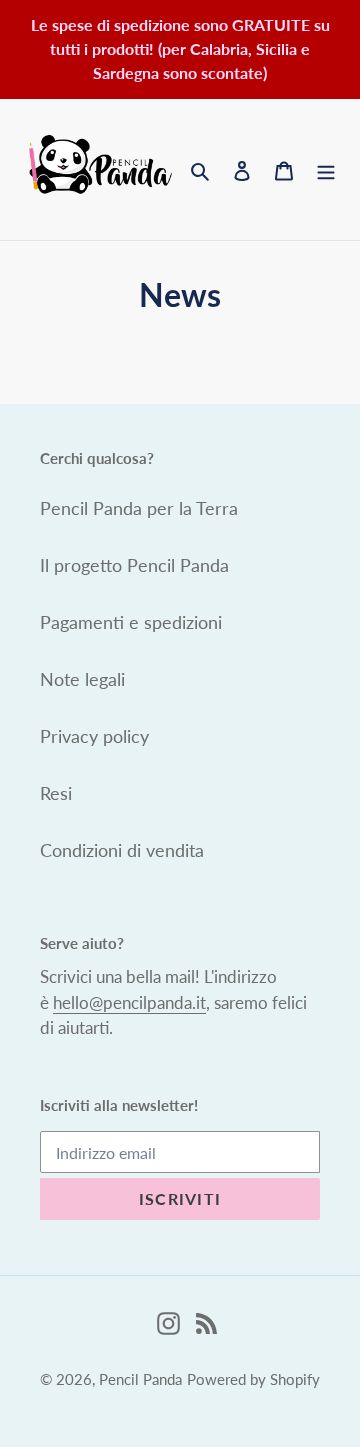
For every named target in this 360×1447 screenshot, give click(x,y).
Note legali (82, 679)
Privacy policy (94, 736)
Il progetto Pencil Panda (134, 565)
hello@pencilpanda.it (129, 1002)
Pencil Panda (140, 1379)
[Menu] (326, 169)
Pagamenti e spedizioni (131, 622)
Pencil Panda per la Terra (139, 508)
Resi (56, 793)
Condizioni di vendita (122, 850)
